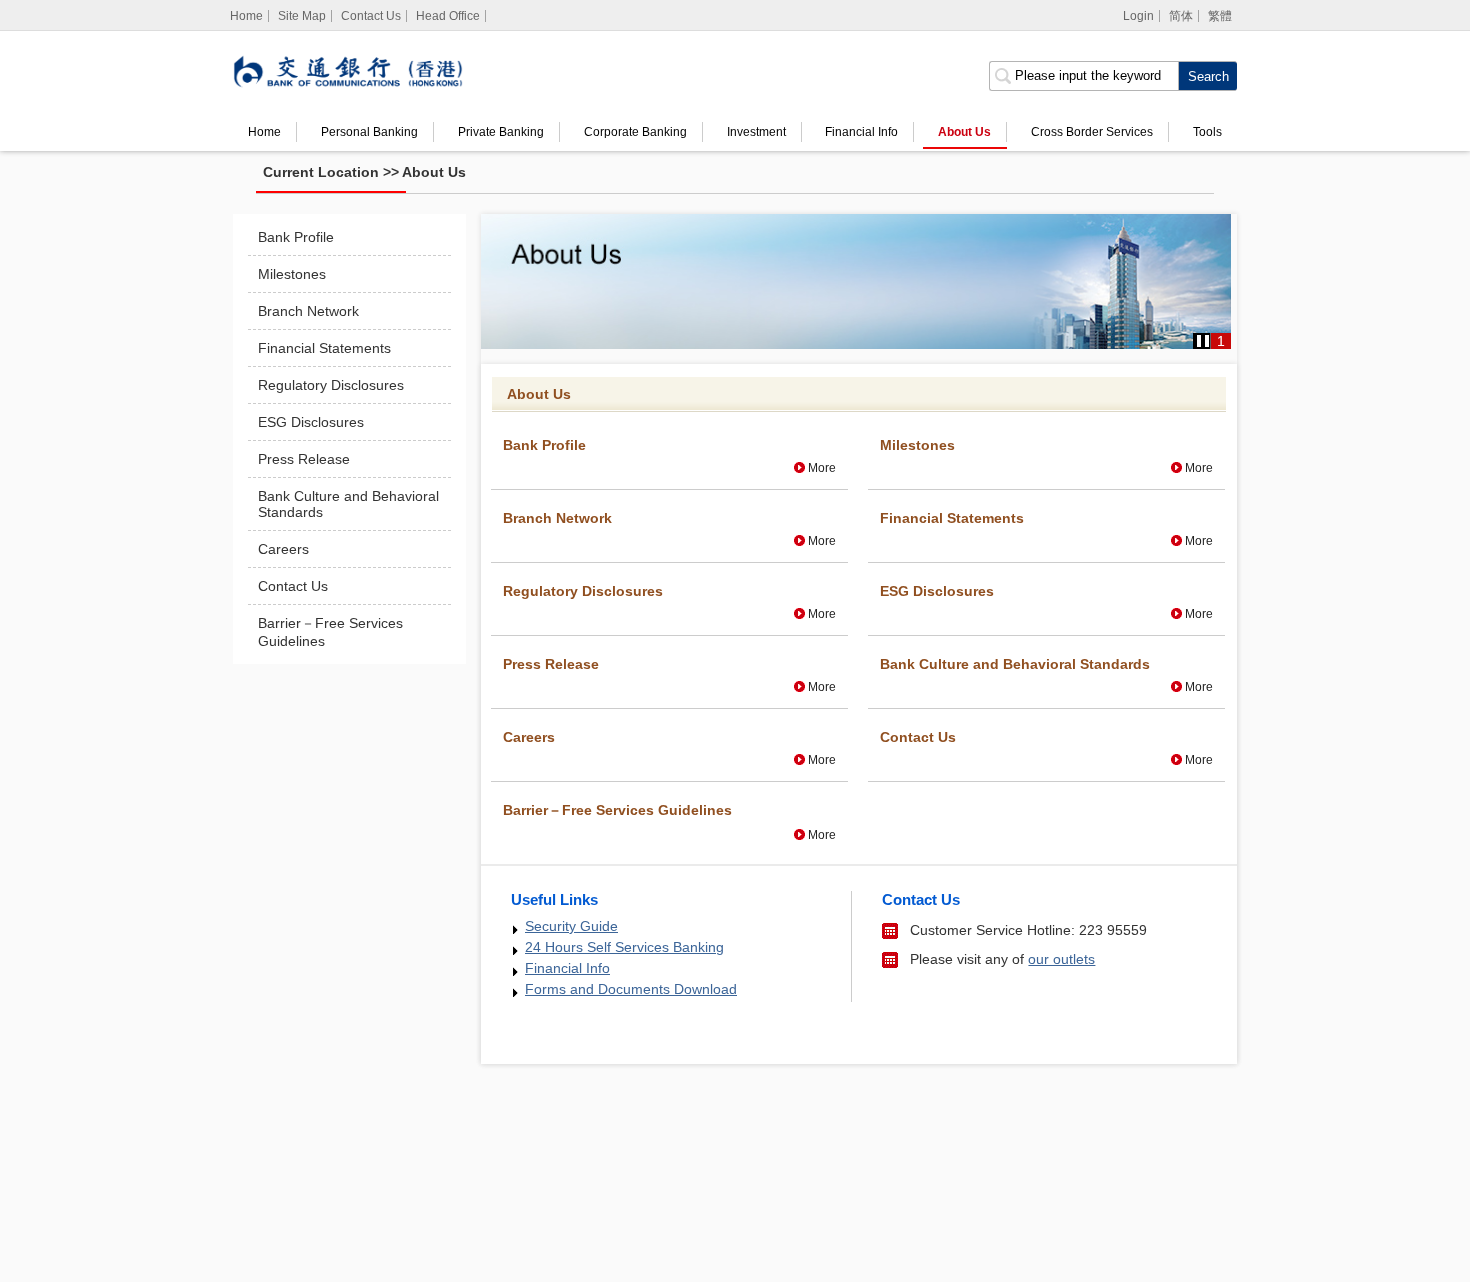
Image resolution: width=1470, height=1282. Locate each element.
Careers (283, 549)
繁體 (1220, 16)
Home (264, 132)
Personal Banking (369, 132)
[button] (1203, 341)
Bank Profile (296, 237)
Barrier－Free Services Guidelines (330, 632)
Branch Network (308, 311)
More (822, 468)
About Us (964, 132)
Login (1138, 16)
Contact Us (371, 16)
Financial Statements (324, 348)
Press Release (304, 459)
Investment (756, 132)
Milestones (292, 274)
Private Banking (501, 132)
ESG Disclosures (311, 422)
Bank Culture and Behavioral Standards (348, 504)
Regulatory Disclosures (331, 385)
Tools (1207, 132)
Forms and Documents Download (631, 989)
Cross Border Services (1092, 132)
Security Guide (571, 926)
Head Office (448, 16)
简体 (1181, 16)
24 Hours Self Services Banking (624, 947)
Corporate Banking (635, 132)
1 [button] (1221, 341)
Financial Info (861, 132)
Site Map (302, 16)
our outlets (1061, 959)
